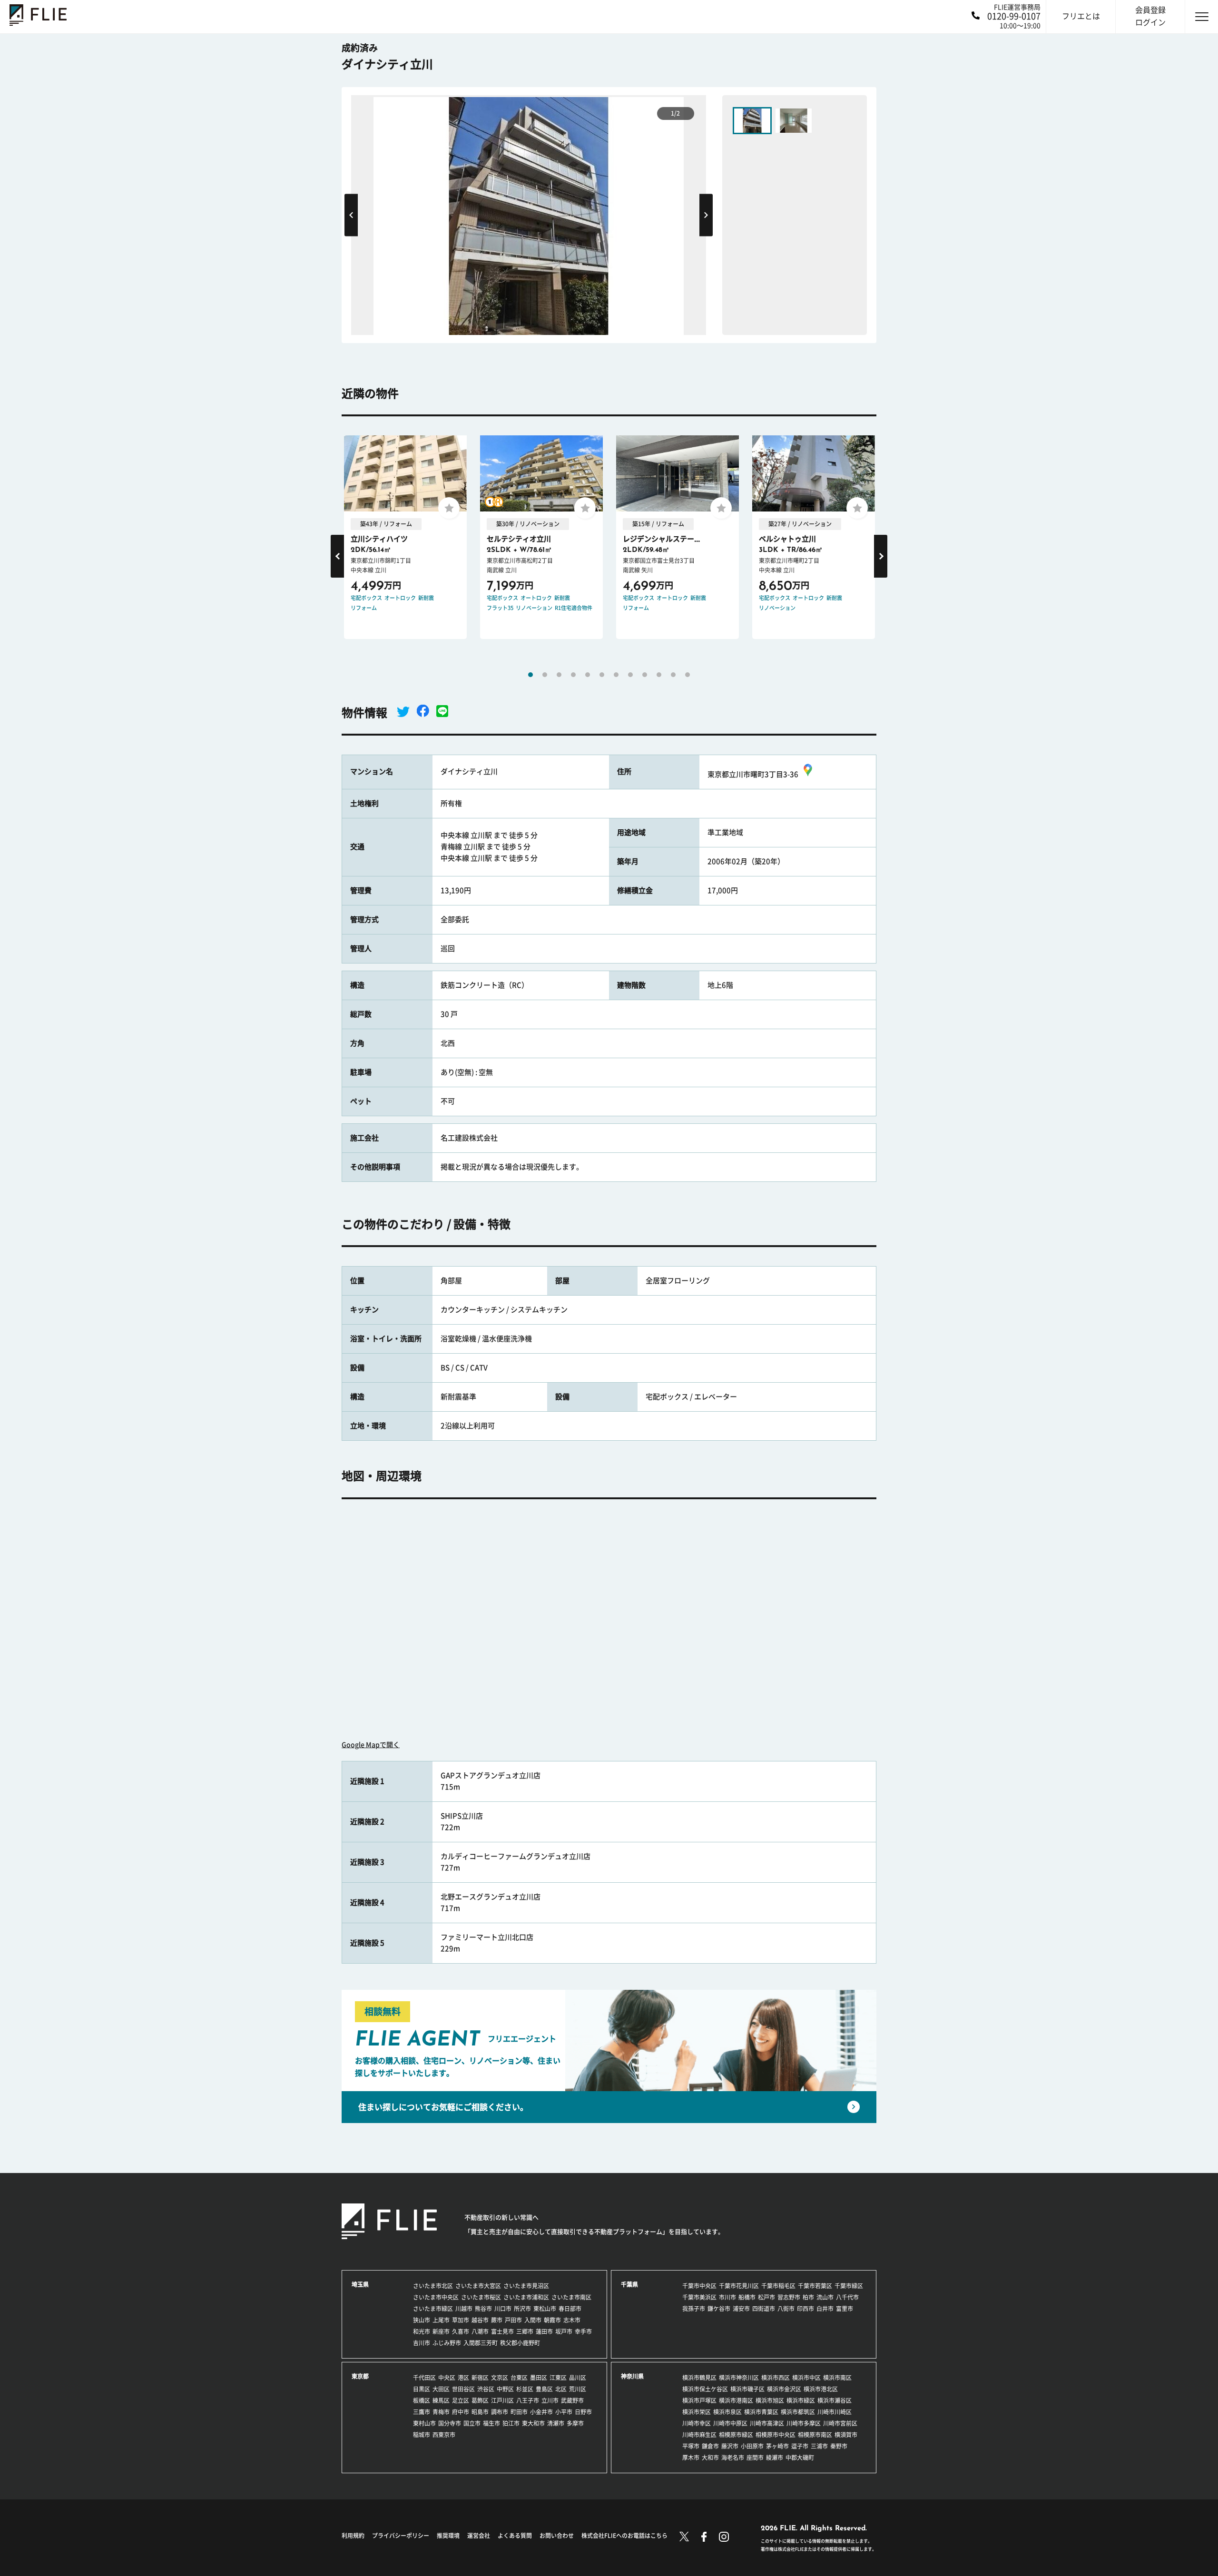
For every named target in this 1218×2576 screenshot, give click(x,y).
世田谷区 (463, 2389)
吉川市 (422, 2343)
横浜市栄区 (697, 2412)
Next (706, 215)
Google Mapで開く (371, 1745)
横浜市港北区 (821, 2389)
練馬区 (441, 2400)
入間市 (533, 2320)
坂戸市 (564, 2331)
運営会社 (479, 2536)
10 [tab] (659, 675)
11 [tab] (673, 675)
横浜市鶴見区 (699, 2378)
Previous (351, 215)
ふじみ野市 (447, 2343)
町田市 (519, 2412)
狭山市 (422, 2320)
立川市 (550, 2400)
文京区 (500, 2378)
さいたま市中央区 (436, 2297)
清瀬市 (556, 2423)
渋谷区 (486, 2389)
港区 (463, 2378)
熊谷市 (483, 2309)
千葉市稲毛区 (778, 2286)
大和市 (710, 2458)
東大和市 (533, 2423)
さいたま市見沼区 (526, 2286)
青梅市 (441, 2412)
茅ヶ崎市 (777, 2446)
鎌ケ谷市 (719, 2309)
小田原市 (752, 2446)
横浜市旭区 (770, 2400)
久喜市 (461, 2331)
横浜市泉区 (727, 2412)
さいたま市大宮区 (478, 2286)
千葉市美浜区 (699, 2297)
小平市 (564, 2412)
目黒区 (422, 2389)
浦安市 (741, 2309)
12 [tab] (688, 675)
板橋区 (422, 2400)
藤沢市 (730, 2446)
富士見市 (502, 2331)
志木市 (572, 2320)
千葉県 (629, 2284)
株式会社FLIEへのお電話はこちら (624, 2536)
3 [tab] (559, 675)
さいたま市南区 (571, 2297)
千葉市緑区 (849, 2286)
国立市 (472, 2423)
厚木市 (691, 2458)
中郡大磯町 (800, 2458)
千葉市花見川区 (739, 2286)
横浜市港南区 (736, 2400)
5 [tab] (588, 675)
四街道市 (764, 2309)
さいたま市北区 (433, 2286)
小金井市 (541, 2412)
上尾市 (441, 2320)
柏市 (808, 2297)
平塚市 (691, 2446)
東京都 (360, 2376)
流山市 (825, 2297)
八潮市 (480, 2331)
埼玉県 (360, 2284)
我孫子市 (694, 2309)
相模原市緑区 (736, 2435)
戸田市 (513, 2320)
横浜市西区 (776, 2378)
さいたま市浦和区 (526, 2297)
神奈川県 (632, 2376)
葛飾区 (480, 2400)
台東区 (519, 2378)
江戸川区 (502, 2400)
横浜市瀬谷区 (835, 2400)
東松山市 (545, 2309)
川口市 (503, 2309)
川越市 (464, 2309)
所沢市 (522, 2309)
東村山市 (424, 2423)
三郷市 (525, 2331)
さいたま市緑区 (433, 2309)
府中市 (461, 2412)
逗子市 (800, 2446)
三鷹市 (422, 2412)
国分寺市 (450, 2423)
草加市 (461, 2320)
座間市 (755, 2458)
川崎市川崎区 (835, 2412)
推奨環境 (448, 2536)
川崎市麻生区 (699, 2435)
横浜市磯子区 (747, 2389)
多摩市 (575, 2423)
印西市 (805, 2309)
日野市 (583, 2412)
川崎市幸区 (697, 2423)
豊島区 (544, 2389)
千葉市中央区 (699, 2286)
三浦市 (819, 2446)
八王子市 (528, 2400)
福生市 (491, 2423)
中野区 (505, 2389)
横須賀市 (846, 2435)
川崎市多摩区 (804, 2423)
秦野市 (839, 2446)
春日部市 (570, 2309)
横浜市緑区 (801, 2400)
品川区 (578, 2378)
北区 (561, 2389)
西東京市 (444, 2435)
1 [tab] (530, 675)
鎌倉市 (710, 2446)
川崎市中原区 (730, 2423)
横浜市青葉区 (761, 2412)
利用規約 (353, 2536)
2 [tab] (545, 675)
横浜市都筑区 (798, 2412)
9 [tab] (645, 675)
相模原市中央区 (776, 2435)
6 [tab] (602, 675)
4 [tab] (573, 675)
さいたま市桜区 (481, 2297)
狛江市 (511, 2423)
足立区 (461, 2400)
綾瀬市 (775, 2458)
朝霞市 (552, 2320)
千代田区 (424, 2378)
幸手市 (583, 2331)
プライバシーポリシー (401, 2536)
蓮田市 (544, 2331)
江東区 (558, 2378)
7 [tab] (616, 675)
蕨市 (497, 2320)
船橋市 (747, 2297)
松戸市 (766, 2297)
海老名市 (733, 2458)
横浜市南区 (837, 2378)
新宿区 (480, 2378)
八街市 (786, 2309)
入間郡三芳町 (481, 2343)
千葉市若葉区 (815, 2286)
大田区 (441, 2389)
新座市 (441, 2331)
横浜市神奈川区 (739, 2378)
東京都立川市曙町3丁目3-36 (753, 774)
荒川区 (578, 2389)
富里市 (845, 2309)
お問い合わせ (557, 2536)
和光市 (422, 2331)
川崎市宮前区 (840, 2423)
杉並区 (525, 2389)
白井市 (825, 2309)
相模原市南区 (815, 2435)
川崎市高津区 (767, 2423)
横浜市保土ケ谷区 (705, 2389)
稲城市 (422, 2435)
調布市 (500, 2412)
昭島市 (480, 2412)
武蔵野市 (572, 2400)
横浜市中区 (806, 2378)
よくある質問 (515, 2536)
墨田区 (539, 2378)
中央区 (447, 2378)
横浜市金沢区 (784, 2389)
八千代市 (847, 2297)
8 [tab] (630, 675)
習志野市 (789, 2297)
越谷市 (480, 2320)
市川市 (727, 2297)
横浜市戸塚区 (699, 2400)
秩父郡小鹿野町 (520, 2343)
